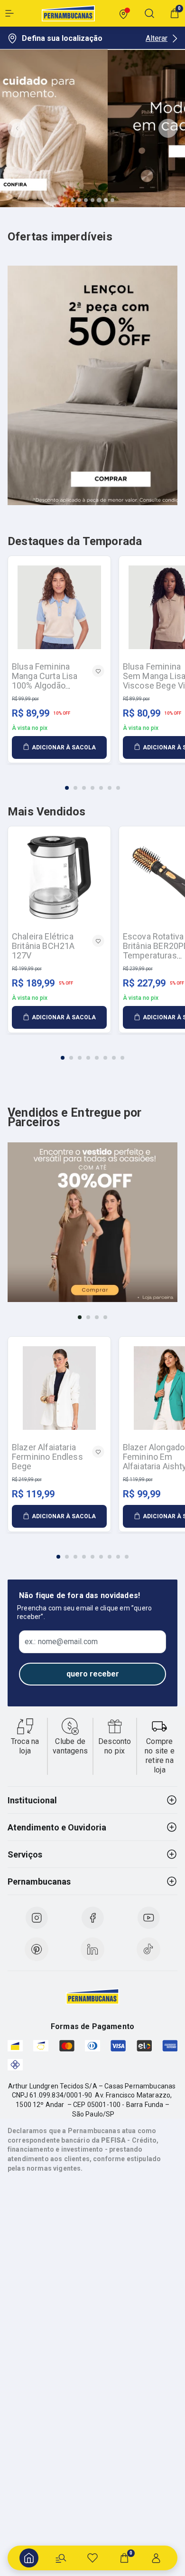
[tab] (73, 200)
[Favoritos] (92, 2558)
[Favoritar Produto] (98, 671)
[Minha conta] (156, 2558)
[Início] (29, 2558)
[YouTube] (148, 1918)
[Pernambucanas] (68, 13)
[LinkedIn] (92, 1949)
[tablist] (92, 782)
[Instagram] (37, 1918)
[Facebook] (92, 1918)
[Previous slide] (17, 128)
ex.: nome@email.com (61, 1642)
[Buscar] (61, 2558)
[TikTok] (148, 1949)
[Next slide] (168, 128)
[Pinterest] (37, 1949)
